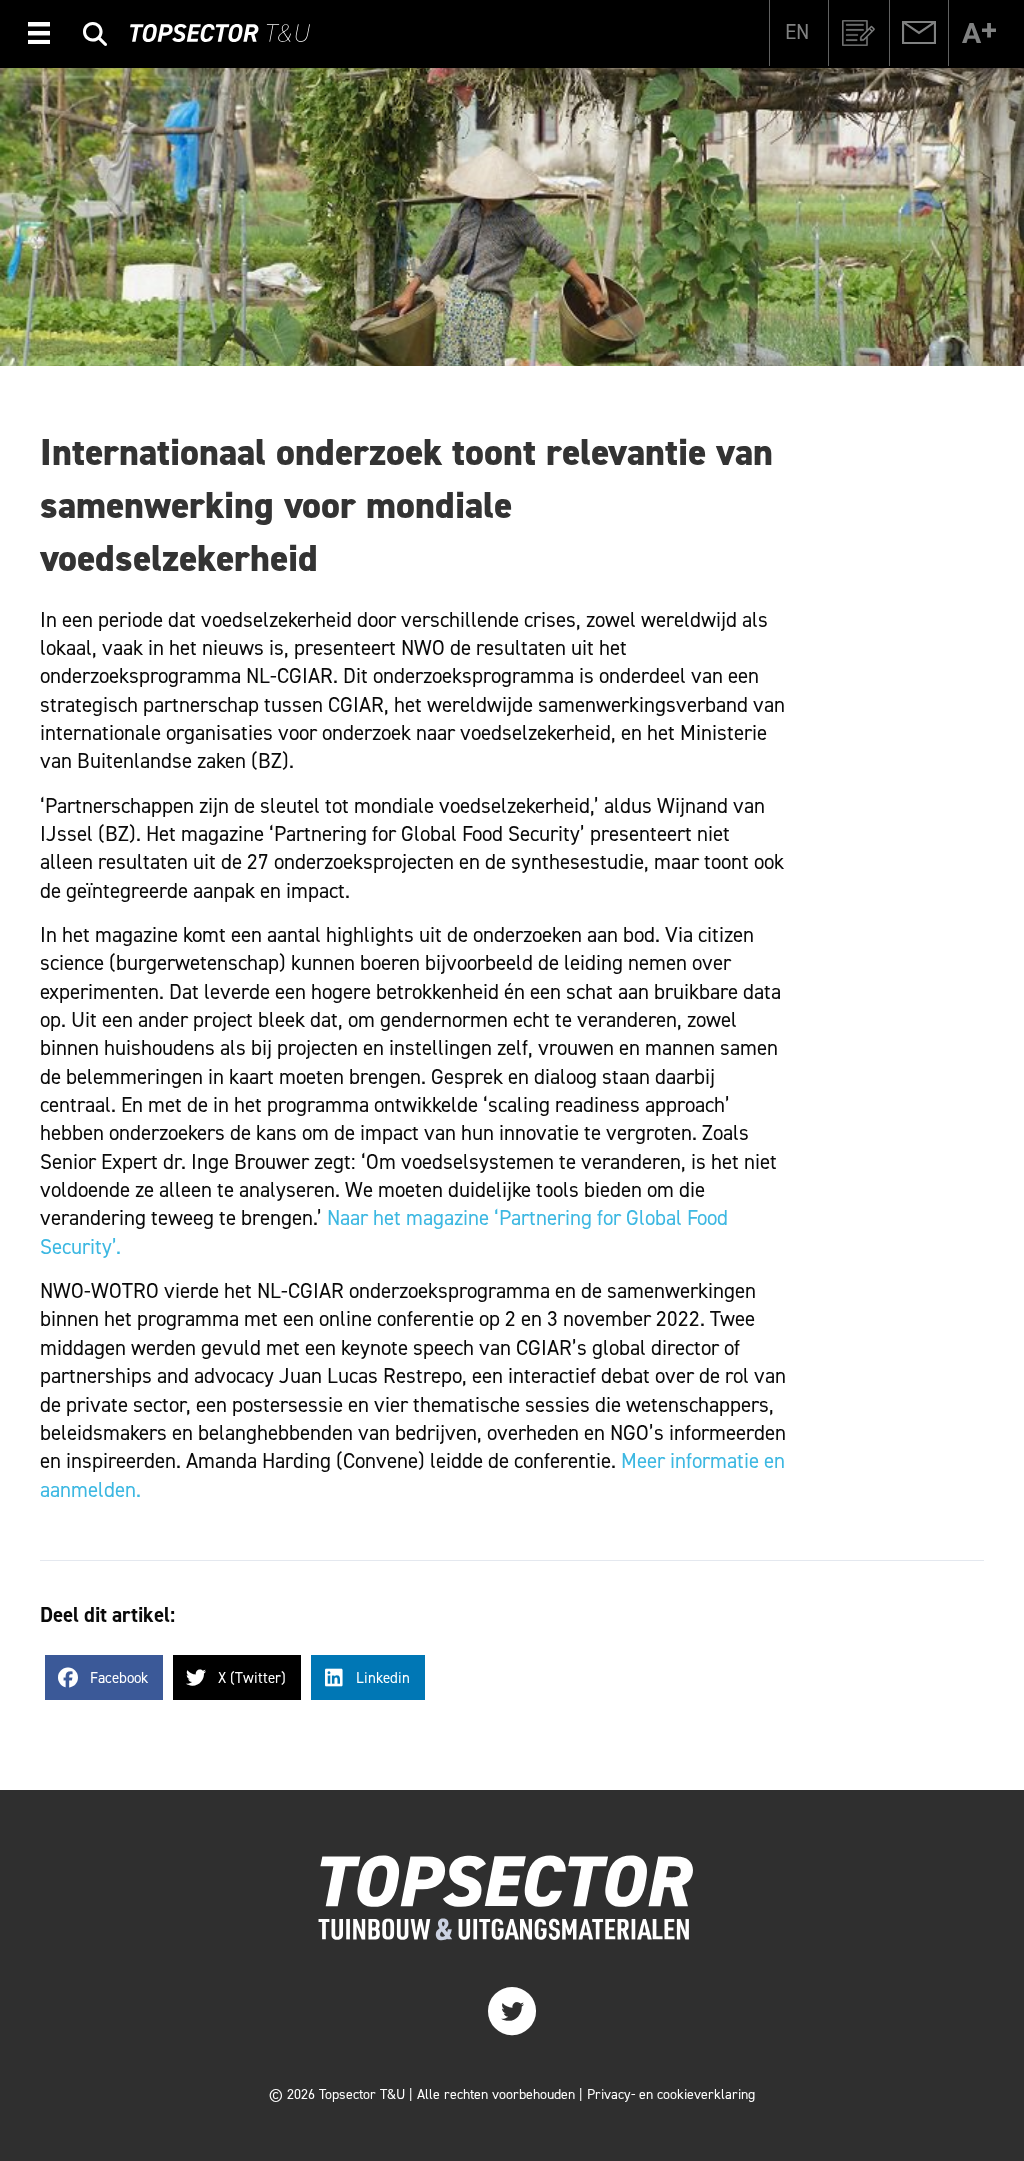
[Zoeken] (95, 36)
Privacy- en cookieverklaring (671, 2094)
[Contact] (919, 33)
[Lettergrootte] (979, 33)
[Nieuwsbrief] (859, 33)
